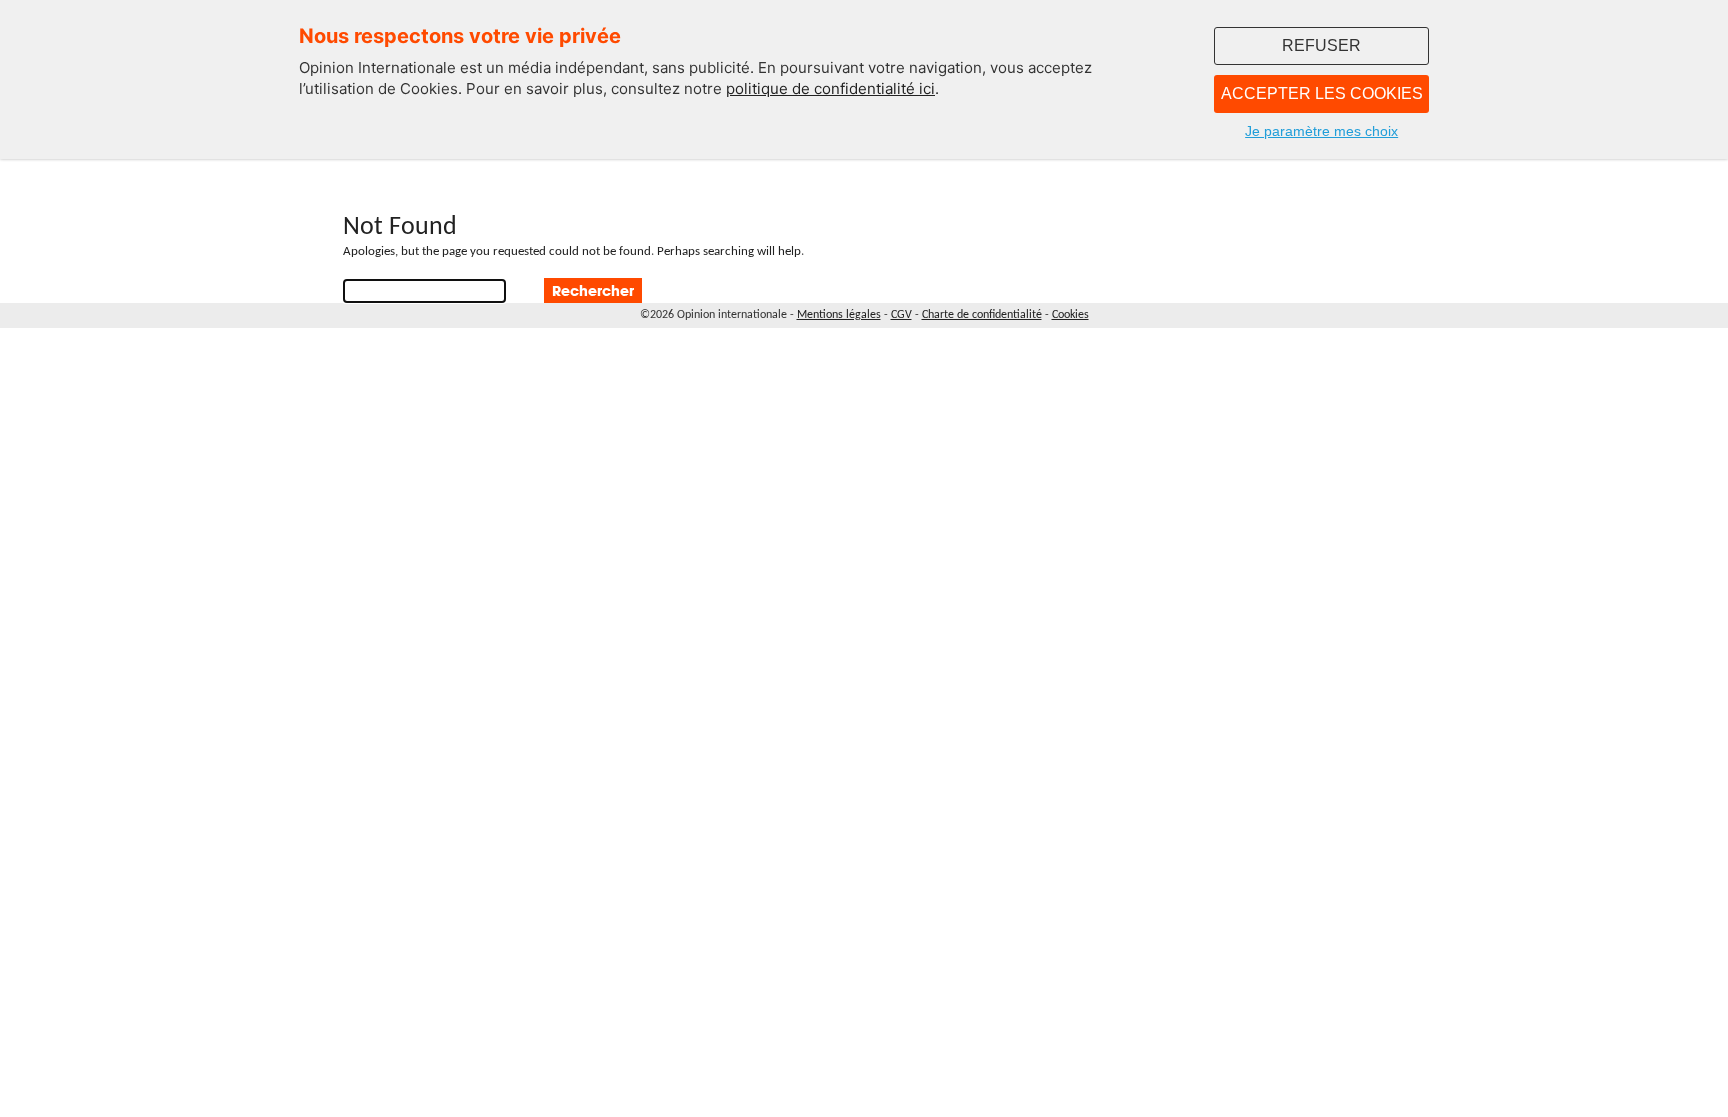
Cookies (1070, 315)
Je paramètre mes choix (1321, 131)
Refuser (1321, 45)
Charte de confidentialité (982, 315)
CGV (901, 315)
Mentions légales (839, 315)
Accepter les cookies (1322, 93)
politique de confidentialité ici (830, 88)
